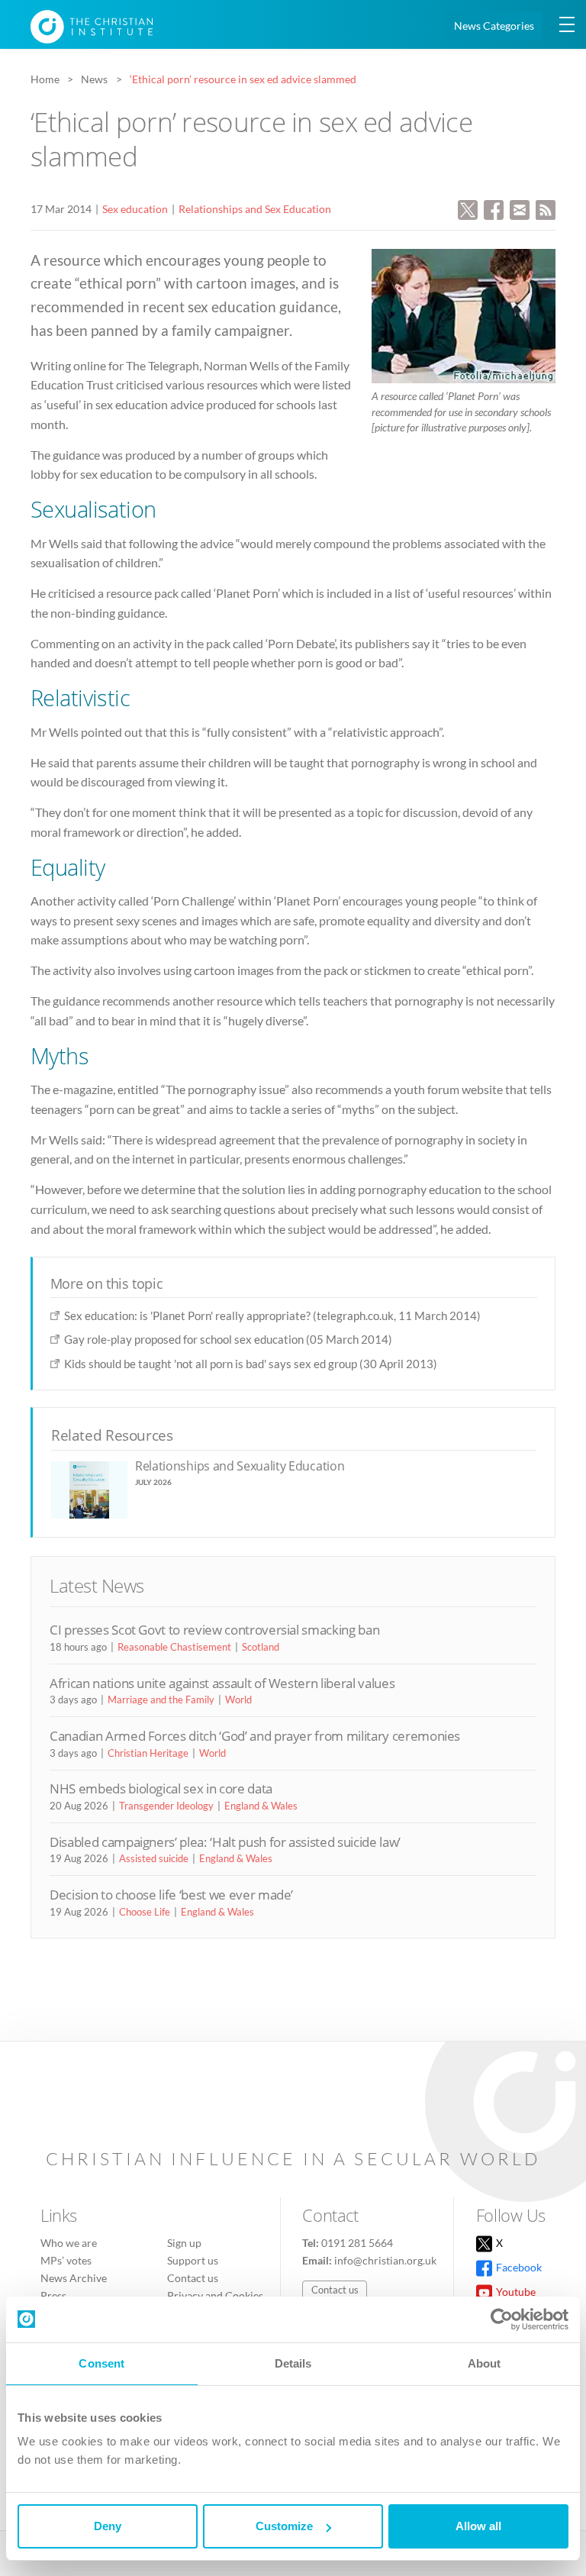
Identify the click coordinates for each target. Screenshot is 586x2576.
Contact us (193, 2278)
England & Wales (261, 1806)
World (238, 1700)
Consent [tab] (101, 2363)
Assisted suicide (154, 1858)
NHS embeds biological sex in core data (161, 1788)
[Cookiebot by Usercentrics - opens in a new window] (502, 2319)
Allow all (478, 2526)
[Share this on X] (468, 208)
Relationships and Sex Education (255, 209)
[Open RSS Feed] (546, 208)
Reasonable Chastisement (174, 1647)
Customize (284, 2526)
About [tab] (485, 2363)
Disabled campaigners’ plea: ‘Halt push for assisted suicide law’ (225, 1842)
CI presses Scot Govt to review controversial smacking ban (214, 1630)
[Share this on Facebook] (494, 208)
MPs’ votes (66, 2260)
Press (53, 2295)
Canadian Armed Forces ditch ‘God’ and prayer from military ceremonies (255, 1736)
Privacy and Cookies (215, 2295)
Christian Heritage (148, 1753)
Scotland (261, 1647)
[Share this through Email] (520, 208)
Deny (108, 2526)
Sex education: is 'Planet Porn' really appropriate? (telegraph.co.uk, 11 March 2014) (272, 1315)
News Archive (74, 2278)
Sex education (135, 209)
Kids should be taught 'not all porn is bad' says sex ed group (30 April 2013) (251, 1364)
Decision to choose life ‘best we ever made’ (171, 1895)
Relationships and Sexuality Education (240, 1466)
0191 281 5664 (357, 2243)
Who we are (69, 2243)
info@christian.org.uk (385, 2260)
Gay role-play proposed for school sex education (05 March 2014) (228, 1339)
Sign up (184, 2243)
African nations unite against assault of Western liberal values (222, 1683)
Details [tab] (293, 2363)
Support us (193, 2260)
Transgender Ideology (166, 1806)
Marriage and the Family (161, 1700)
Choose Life (145, 1912)
